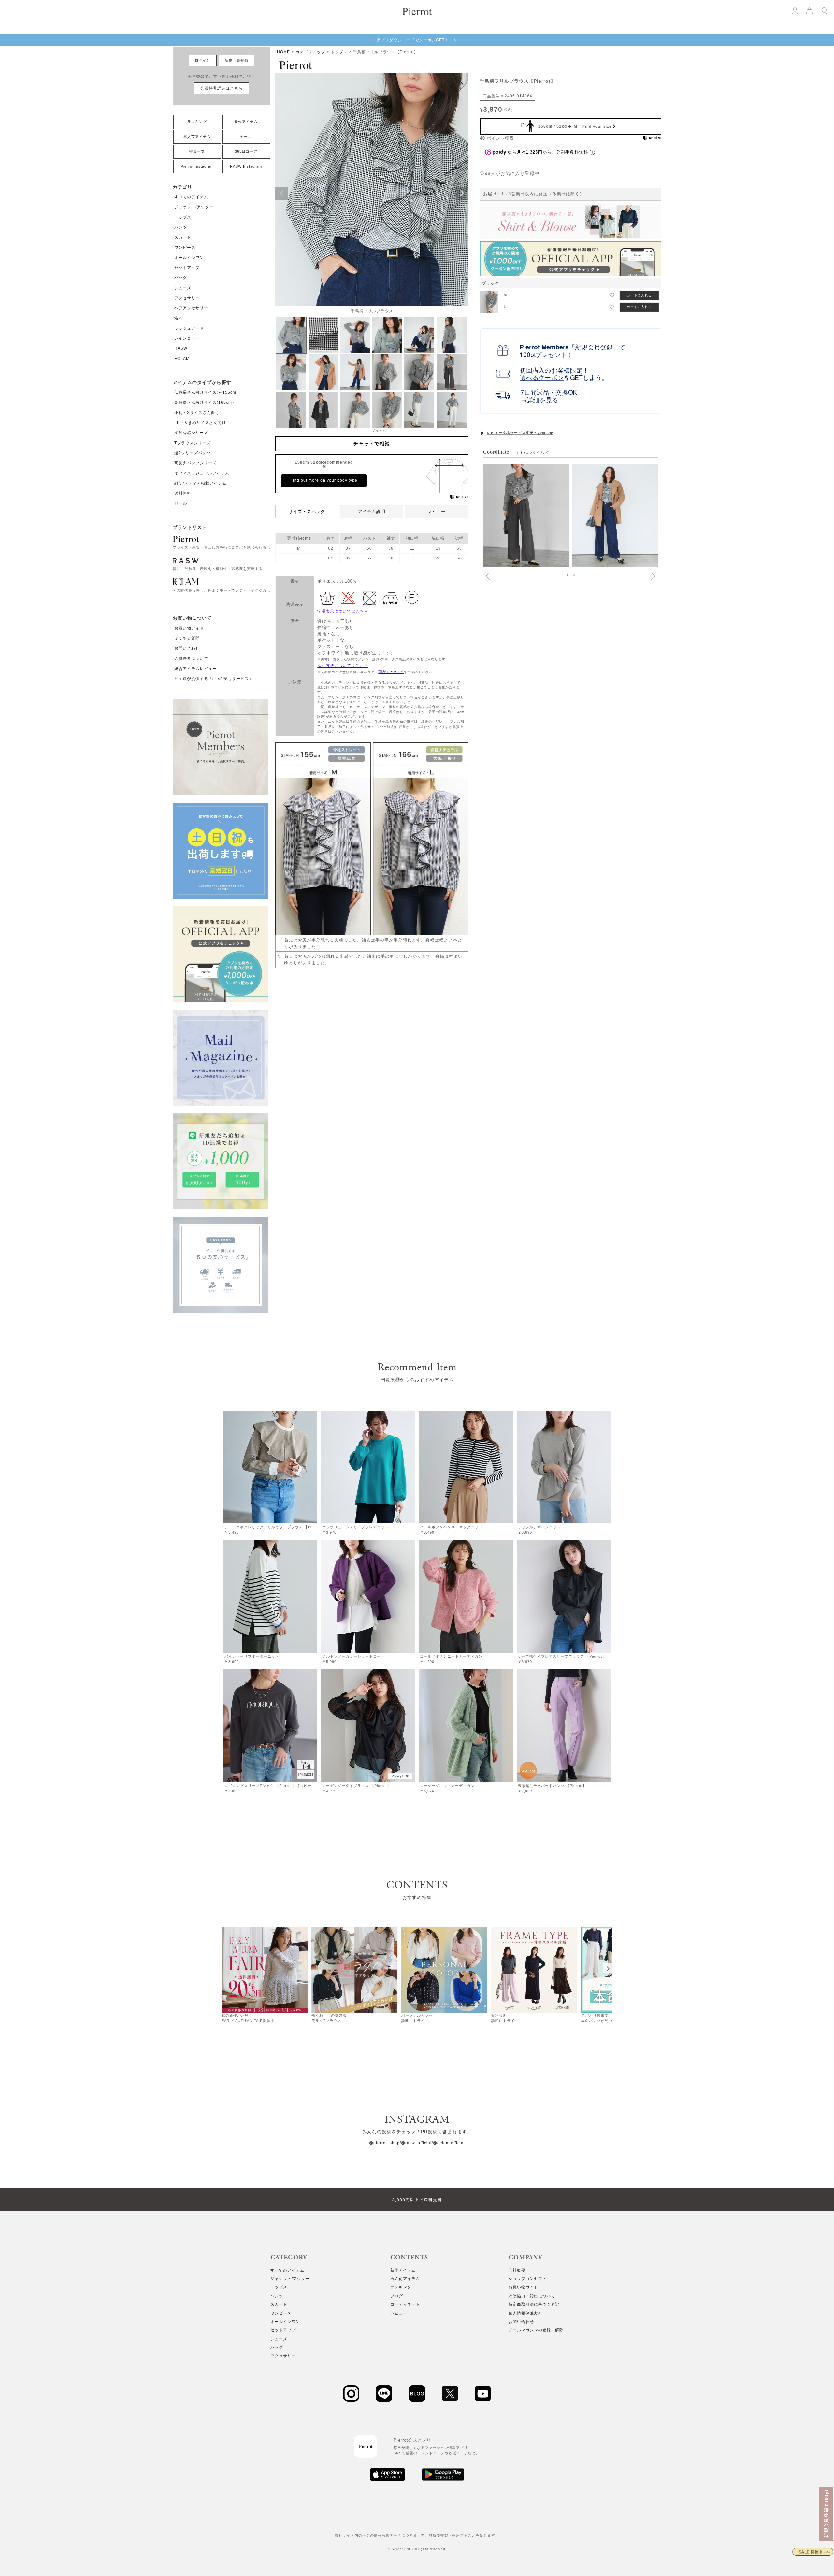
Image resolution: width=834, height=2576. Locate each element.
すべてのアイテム (191, 197)
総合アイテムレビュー (195, 669)
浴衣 (179, 318)
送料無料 (183, 493)
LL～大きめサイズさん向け (200, 423)
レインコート (187, 338)
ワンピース (185, 248)
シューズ (183, 288)
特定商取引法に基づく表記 (534, 2304)
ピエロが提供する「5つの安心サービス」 (214, 679)
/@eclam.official (448, 2143)
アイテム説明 (372, 511)
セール (246, 137)
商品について (391, 672)
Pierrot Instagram (197, 166)
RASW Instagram (246, 166)
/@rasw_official (416, 2143)
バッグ (181, 278)
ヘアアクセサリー (191, 308)
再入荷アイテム (197, 137)
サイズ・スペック (307, 511)
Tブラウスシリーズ (193, 443)
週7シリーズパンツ (193, 453)
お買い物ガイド (189, 628)
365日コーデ (246, 151)
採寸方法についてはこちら (343, 666)
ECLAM (182, 359)
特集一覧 (197, 151)
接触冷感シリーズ (191, 433)
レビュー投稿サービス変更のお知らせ (520, 433)
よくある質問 (187, 638)
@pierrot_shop (384, 2143)
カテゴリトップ (310, 52)
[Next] (608, 1968)
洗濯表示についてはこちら (343, 611)
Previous (282, 193)
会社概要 (517, 2270)
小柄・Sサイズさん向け (197, 413)
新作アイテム (246, 122)
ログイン (203, 60)
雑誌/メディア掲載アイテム (200, 483)
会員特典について (191, 658)
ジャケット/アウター (194, 207)
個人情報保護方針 (525, 2313)
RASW (181, 348)
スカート (183, 237)
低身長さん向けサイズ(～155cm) (206, 392)
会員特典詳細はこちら (222, 88)
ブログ (397, 2296)
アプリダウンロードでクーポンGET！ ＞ (417, 40)
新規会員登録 (237, 60)
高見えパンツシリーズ (195, 463)
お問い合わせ (187, 648)
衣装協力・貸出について (532, 2296)
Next (462, 193)
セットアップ (187, 268)
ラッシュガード (189, 328)
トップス (183, 217)
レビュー (437, 511)
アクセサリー (187, 298)
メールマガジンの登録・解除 (536, 2330)
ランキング (197, 122)
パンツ (181, 227)
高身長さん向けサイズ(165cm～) (206, 403)
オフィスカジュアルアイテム (202, 473)
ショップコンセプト (528, 2279)
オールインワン (189, 258)
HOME (283, 52)
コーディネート (405, 2304)
